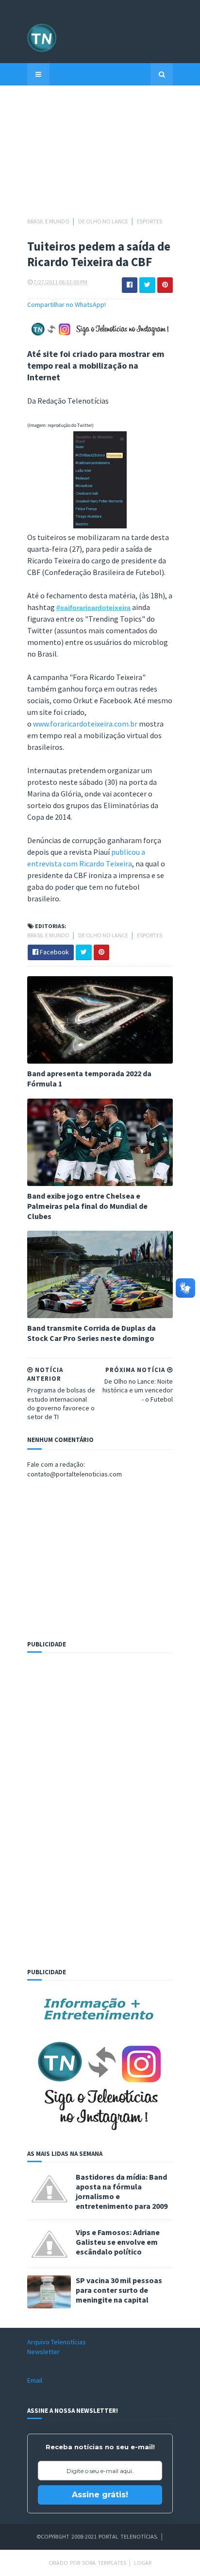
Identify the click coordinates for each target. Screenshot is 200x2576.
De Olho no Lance (104, 221)
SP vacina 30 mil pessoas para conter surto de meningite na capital (119, 2290)
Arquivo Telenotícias (57, 2342)
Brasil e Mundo (49, 221)
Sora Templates (104, 2563)
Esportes (150, 221)
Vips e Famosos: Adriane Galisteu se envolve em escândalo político (118, 2242)
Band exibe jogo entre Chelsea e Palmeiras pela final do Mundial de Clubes (87, 1206)
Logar (143, 2563)
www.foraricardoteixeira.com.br (85, 724)
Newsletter (43, 2352)
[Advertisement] (100, 156)
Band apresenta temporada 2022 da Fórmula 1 (89, 1078)
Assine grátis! (100, 2495)
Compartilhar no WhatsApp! (67, 305)
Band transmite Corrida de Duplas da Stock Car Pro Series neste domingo (92, 1333)
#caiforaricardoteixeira (93, 608)
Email (35, 2380)
